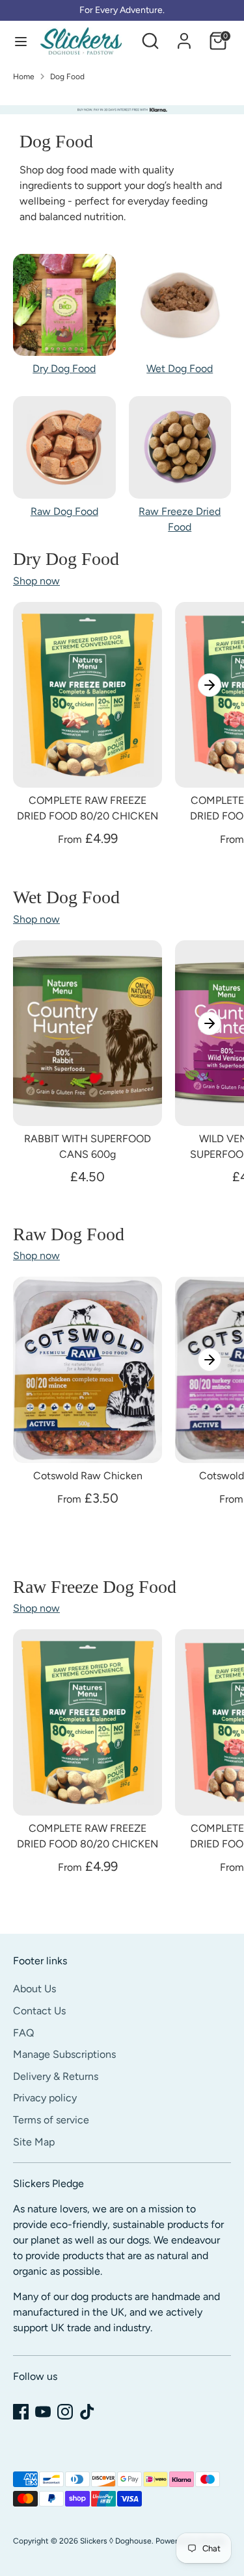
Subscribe (122, 1403)
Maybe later (122, 1455)
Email (42, 1235)
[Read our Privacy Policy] (208, 1347)
